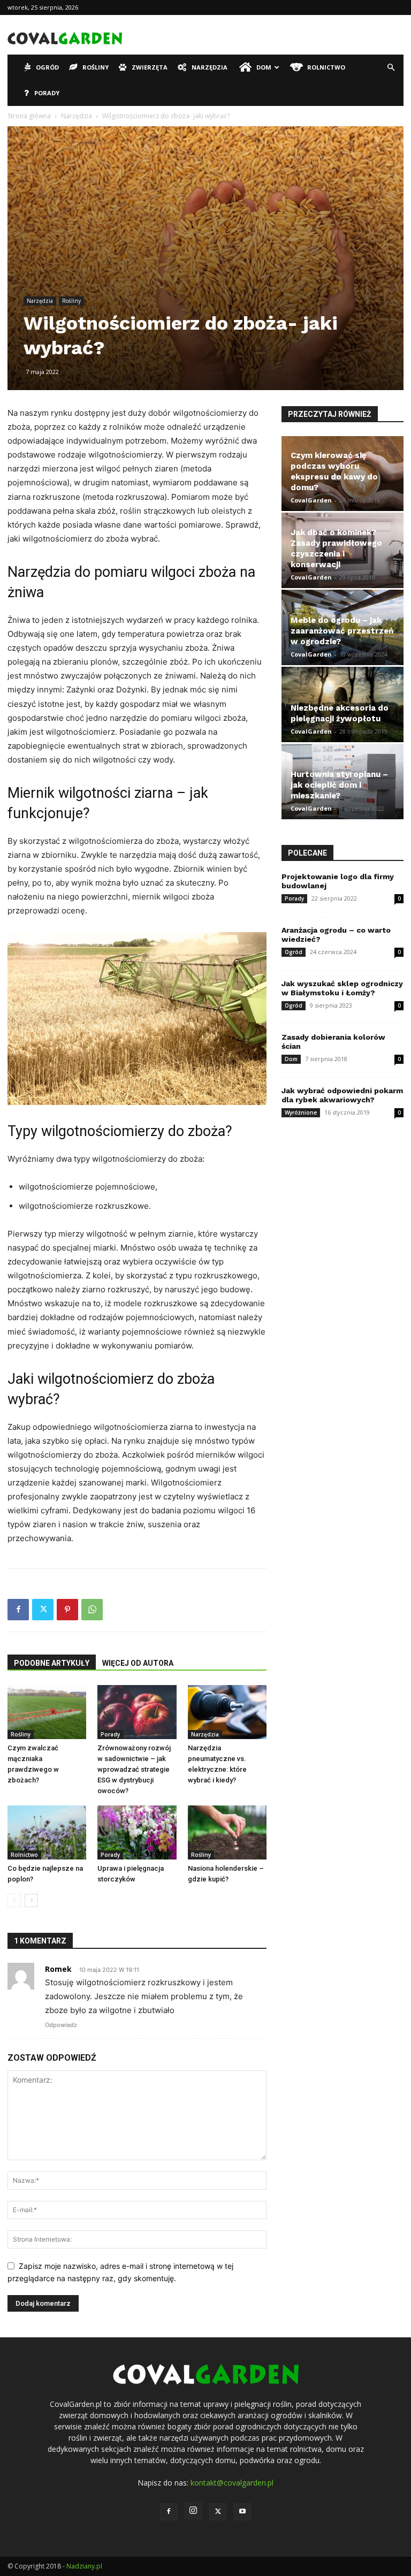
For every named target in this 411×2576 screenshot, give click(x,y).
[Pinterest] (67, 1610)
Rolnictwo (326, 67)
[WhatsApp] (92, 1610)
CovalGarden (311, 500)
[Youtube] (242, 2512)
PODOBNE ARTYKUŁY (52, 1663)
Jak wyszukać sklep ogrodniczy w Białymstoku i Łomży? (342, 988)
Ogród (47, 67)
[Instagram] (193, 2511)
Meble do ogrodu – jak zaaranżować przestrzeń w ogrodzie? (342, 631)
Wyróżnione (301, 1112)
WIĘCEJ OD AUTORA (138, 1663)
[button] (391, 68)
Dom (264, 67)
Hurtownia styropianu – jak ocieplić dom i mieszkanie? (339, 785)
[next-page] (31, 1900)
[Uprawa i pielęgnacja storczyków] (137, 1832)
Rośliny (96, 67)
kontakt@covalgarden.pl (232, 2483)
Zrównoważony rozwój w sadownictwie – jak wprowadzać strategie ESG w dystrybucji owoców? (134, 1769)
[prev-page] (14, 1900)
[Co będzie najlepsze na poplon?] (47, 1832)
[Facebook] (18, 1610)
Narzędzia (210, 67)
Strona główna (29, 116)
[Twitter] (43, 1610)
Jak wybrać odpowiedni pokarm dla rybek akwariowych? (342, 1095)
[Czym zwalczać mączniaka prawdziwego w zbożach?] (47, 1712)
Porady (47, 93)
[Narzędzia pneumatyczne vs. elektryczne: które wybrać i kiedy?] (227, 1712)
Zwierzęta (150, 67)
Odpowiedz (61, 2025)
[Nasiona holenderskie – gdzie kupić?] (227, 1832)
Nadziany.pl (84, 2566)
